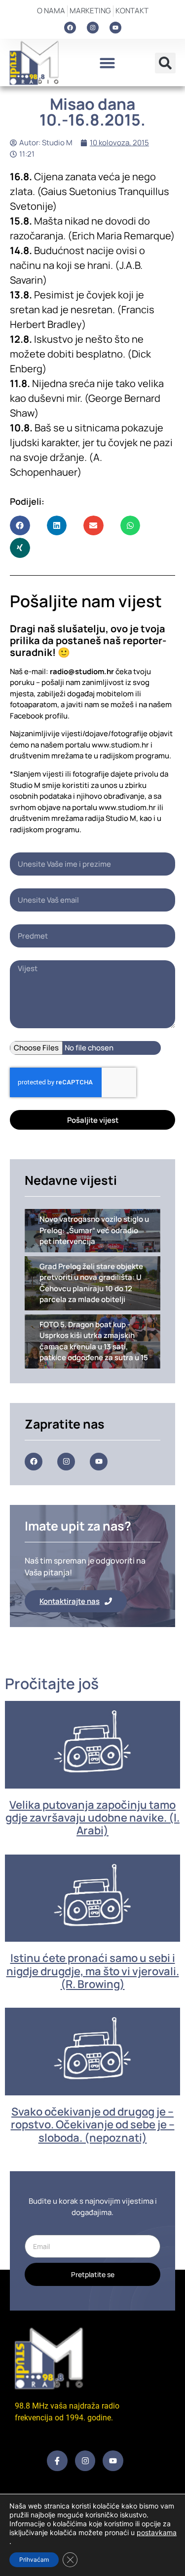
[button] (108, 63)
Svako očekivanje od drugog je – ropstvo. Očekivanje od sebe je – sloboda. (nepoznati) (93, 2125)
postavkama (157, 2532)
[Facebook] (70, 28)
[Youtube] (115, 28)
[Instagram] (93, 28)
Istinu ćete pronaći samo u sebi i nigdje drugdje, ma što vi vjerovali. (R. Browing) (93, 1971)
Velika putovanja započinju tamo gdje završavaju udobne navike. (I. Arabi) (92, 1818)
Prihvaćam (34, 2560)
